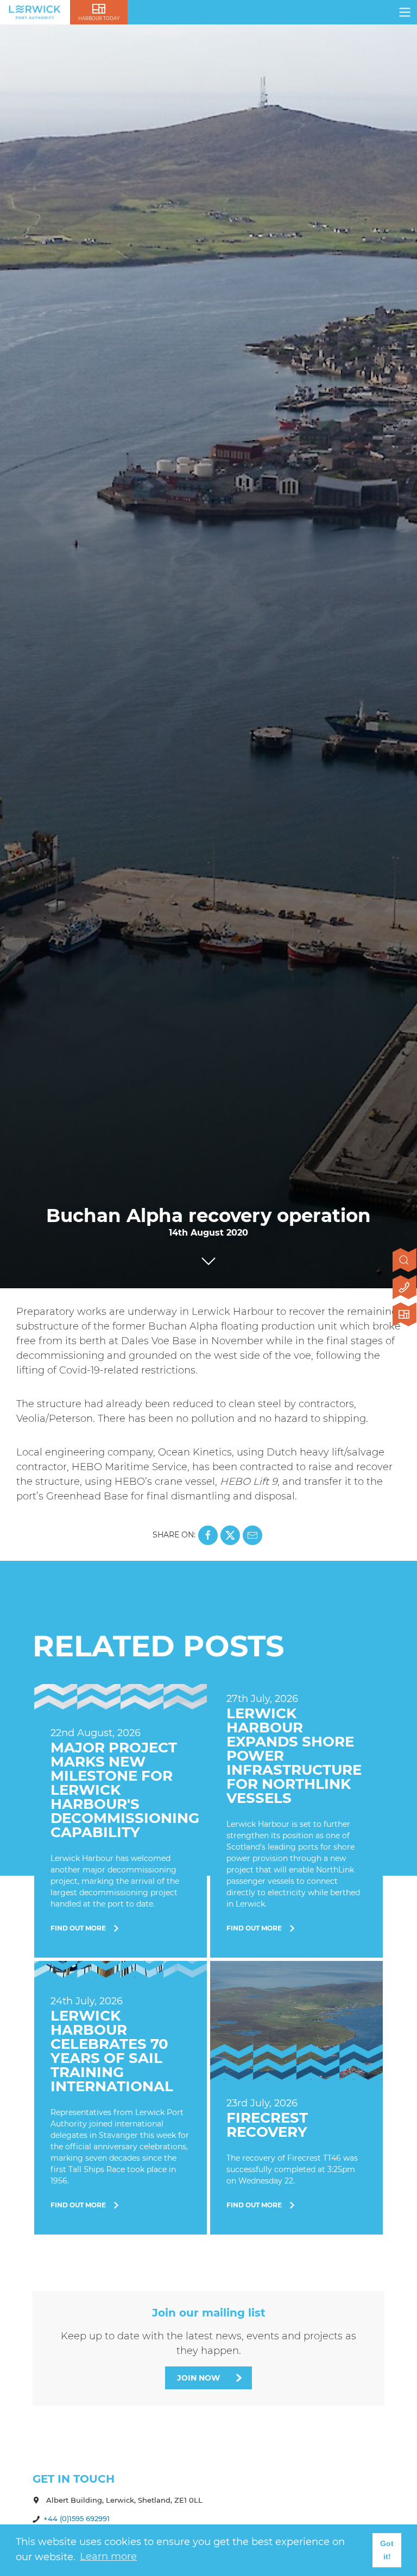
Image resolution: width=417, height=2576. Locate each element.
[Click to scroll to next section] (208, 1258)
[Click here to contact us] (405, 1288)
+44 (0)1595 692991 (77, 2518)
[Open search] (405, 1261)
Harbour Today (99, 18)
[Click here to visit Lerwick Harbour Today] (405, 1315)
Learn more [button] (108, 2556)
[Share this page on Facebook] (208, 1535)
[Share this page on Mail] (252, 1535)
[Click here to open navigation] (405, 12)
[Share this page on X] (230, 1535)
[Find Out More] (121, 1821)
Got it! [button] (387, 2550)
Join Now (198, 2378)
